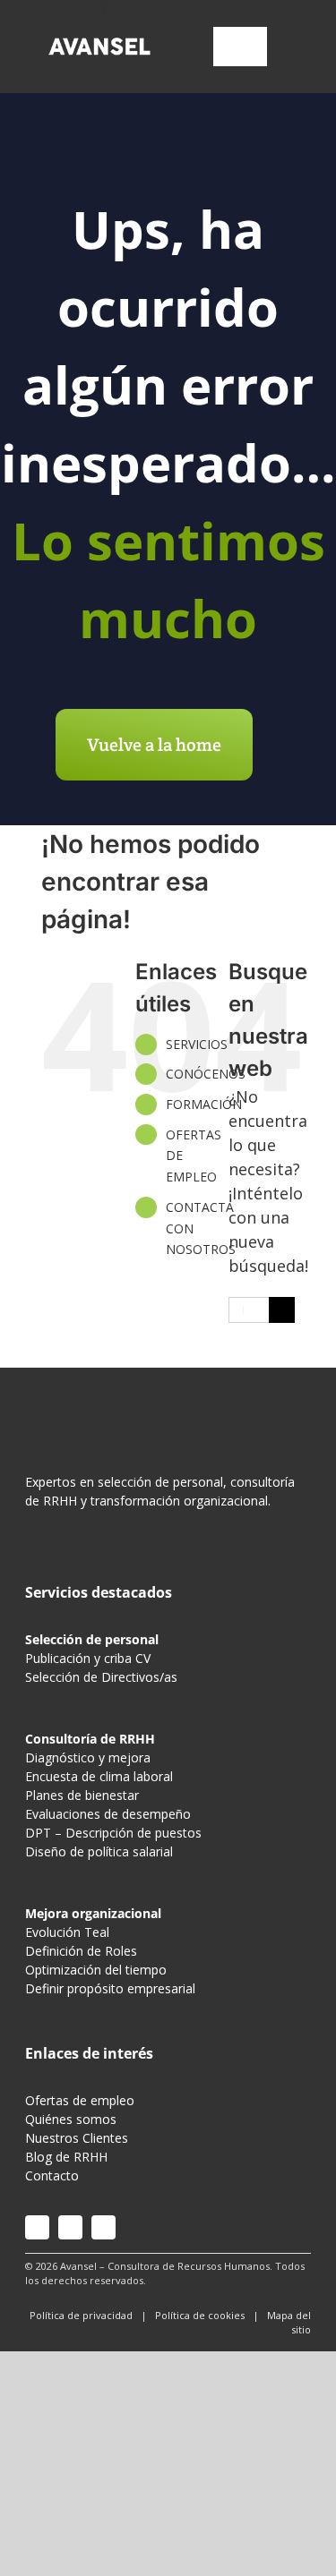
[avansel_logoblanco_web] (100, 40)
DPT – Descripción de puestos (113, 1833)
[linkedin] (103, 2227)
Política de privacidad (81, 2315)
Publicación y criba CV (88, 1658)
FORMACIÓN (204, 1104)
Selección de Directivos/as (101, 1677)
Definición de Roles (81, 1951)
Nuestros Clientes (77, 2138)
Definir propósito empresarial (110, 1988)
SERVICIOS (197, 1044)
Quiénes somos (71, 2119)
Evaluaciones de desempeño (108, 1814)
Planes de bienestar (82, 1795)
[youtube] (70, 2227)
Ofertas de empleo (80, 2100)
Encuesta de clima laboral (99, 1776)
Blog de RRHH (66, 2157)
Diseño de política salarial (99, 1851)
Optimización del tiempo (96, 1970)
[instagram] (37, 2227)
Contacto (52, 2175)
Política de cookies (200, 2315)
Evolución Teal (67, 1932)
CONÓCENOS (206, 1074)
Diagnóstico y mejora (88, 1757)
